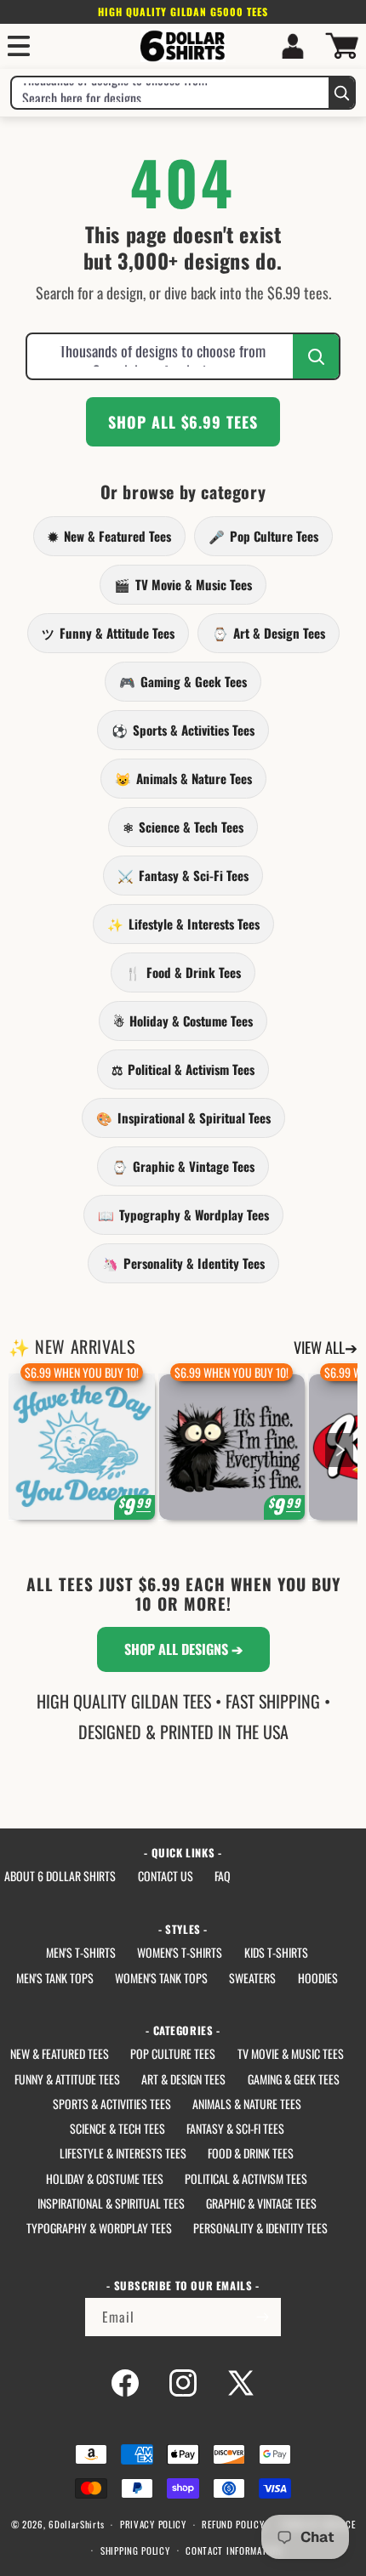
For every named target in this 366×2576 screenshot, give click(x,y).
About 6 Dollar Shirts (60, 1876)
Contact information (233, 2550)
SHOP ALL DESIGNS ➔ (183, 1649)
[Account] (293, 46)
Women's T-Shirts (180, 1952)
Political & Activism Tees (183, 1069)
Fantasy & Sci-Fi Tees (183, 875)
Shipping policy (135, 2550)
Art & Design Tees (269, 633)
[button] (19, 46)
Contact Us (166, 1876)
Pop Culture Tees (263, 536)
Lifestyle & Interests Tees (183, 924)
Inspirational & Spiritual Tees (183, 1117)
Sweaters (252, 1978)
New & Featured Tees (109, 536)
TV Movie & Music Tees (183, 584)
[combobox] (170, 93)
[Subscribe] (262, 2317)
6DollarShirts (76, 2524)
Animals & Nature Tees (183, 778)
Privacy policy (153, 2524)
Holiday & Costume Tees (183, 1021)
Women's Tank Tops (161, 1978)
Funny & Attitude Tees (108, 633)
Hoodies (318, 1978)
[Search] (341, 93)
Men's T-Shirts (81, 1952)
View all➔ (326, 1347)
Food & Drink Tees (183, 972)
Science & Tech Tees (183, 827)
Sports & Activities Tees (183, 730)
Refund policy (233, 2524)
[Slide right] (339, 1450)
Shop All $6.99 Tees (183, 422)
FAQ (223, 1876)
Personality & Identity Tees (183, 1263)
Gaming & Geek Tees (183, 681)
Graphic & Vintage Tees (183, 1166)
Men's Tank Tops (55, 1978)
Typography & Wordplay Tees (183, 1214)
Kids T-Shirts (276, 1952)
